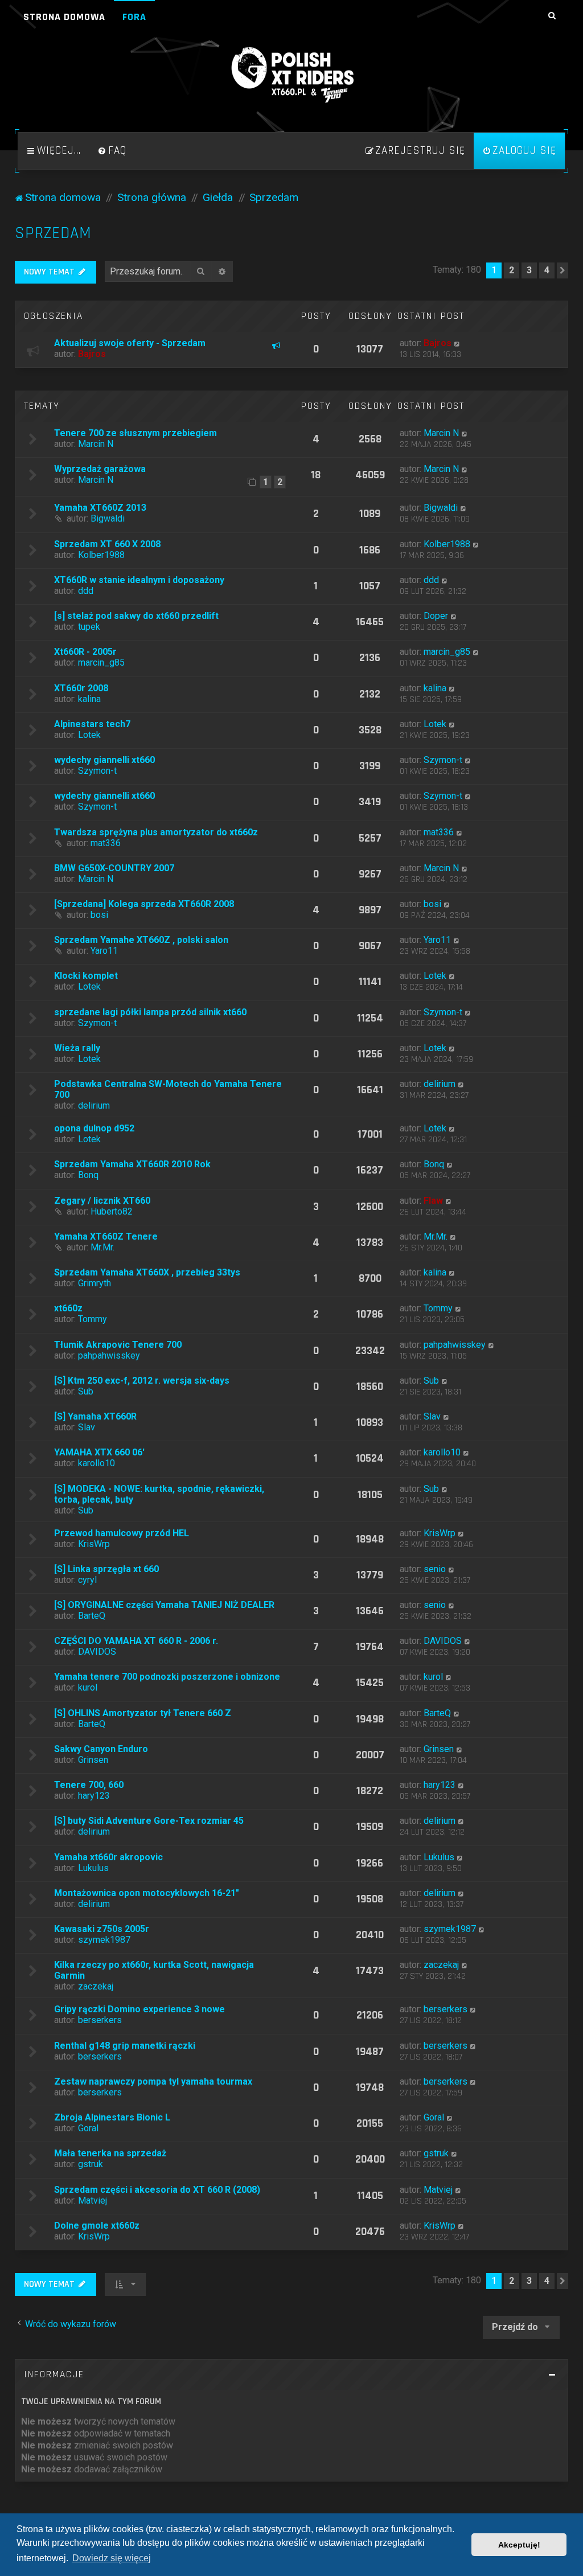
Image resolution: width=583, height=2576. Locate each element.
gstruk (91, 2164)
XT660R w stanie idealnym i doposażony (139, 580)
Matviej (93, 2200)
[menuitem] (112, 151)
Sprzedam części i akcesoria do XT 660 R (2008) (157, 2190)
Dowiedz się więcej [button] (112, 2558)
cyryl (87, 1580)
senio (435, 1569)
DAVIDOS (97, 1652)
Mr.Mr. (102, 1247)
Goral (88, 2128)
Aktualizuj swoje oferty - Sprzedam (130, 343)
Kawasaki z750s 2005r (102, 1929)
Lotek (89, 735)
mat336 (106, 843)
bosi (99, 915)
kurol (88, 1687)
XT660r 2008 (81, 688)
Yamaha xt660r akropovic (108, 1857)
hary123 (94, 1796)
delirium (94, 1106)
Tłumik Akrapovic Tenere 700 (118, 1345)
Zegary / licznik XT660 (102, 1201)
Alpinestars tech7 (92, 724)
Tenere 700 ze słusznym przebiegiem (136, 433)
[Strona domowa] (291, 75)
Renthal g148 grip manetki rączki (125, 2046)
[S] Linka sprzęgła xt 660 (106, 1569)
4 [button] (547, 270)
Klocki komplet (86, 976)
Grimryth (95, 1283)
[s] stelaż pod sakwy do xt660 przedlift (136, 616)
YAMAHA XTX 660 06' (99, 1452)
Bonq (88, 1175)
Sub (86, 1391)
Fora (134, 17)
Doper (436, 616)
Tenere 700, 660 (89, 1785)
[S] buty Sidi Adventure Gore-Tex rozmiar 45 (149, 1821)
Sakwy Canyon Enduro (101, 1749)
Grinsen (93, 1760)
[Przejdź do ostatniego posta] (457, 343)
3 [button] (529, 270)
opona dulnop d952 (94, 1128)
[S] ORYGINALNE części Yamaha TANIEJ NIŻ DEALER (164, 1605)
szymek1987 (104, 1940)
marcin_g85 (101, 663)
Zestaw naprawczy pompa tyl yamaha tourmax (153, 2081)
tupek (89, 627)
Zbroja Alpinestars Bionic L (112, 2117)
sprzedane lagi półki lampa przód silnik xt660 (150, 1012)
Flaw (433, 1201)
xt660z (68, 1308)
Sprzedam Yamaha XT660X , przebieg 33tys (147, 1272)
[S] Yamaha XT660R (95, 1416)
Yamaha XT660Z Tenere (106, 1236)
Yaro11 (104, 951)
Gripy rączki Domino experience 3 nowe (139, 2009)
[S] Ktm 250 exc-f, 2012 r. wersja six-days (142, 1381)
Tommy (93, 1319)
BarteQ (92, 1616)
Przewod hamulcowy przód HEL (122, 1533)
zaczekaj (96, 1986)
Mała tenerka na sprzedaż (110, 2153)
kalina (89, 699)
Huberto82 (112, 1211)
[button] (563, 270)
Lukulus (93, 1868)
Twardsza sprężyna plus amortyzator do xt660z (156, 832)
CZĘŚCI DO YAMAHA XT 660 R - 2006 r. (136, 1641)
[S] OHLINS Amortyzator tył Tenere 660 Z (143, 1713)
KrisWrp (94, 1544)
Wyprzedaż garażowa (100, 469)
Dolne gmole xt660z (97, 2226)
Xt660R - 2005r (85, 652)
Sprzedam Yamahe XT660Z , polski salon (141, 940)
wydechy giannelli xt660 (104, 760)
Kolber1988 (101, 555)
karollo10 (97, 1463)
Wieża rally (77, 1048)
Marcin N (96, 444)
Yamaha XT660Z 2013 (100, 508)
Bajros (92, 354)
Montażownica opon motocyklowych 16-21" (147, 1893)
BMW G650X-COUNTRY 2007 (114, 868)
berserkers (100, 2020)
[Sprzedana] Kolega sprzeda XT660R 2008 (144, 904)
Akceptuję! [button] (519, 2545)
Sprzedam (53, 233)
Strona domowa (64, 17)
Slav (87, 1427)
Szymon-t (97, 771)
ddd (86, 591)
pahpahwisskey (109, 1355)
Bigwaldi (108, 518)
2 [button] (512, 270)
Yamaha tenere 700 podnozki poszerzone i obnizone (167, 1677)
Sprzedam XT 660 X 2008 (107, 544)
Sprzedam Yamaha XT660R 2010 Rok (132, 1164)
